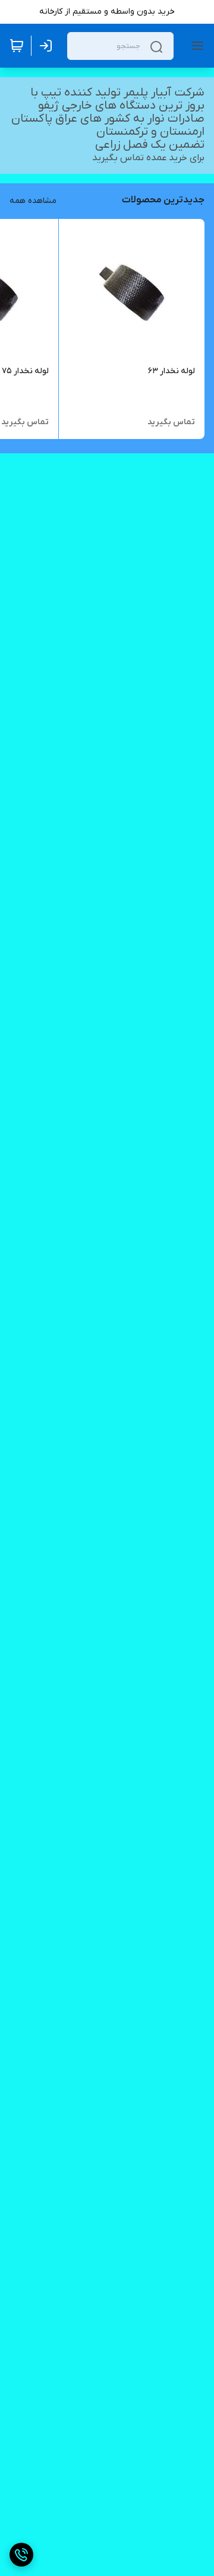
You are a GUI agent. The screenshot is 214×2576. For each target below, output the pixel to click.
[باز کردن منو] (195, 46)
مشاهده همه (33, 201)
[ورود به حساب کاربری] (48, 46)
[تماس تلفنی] (21, 2555)
